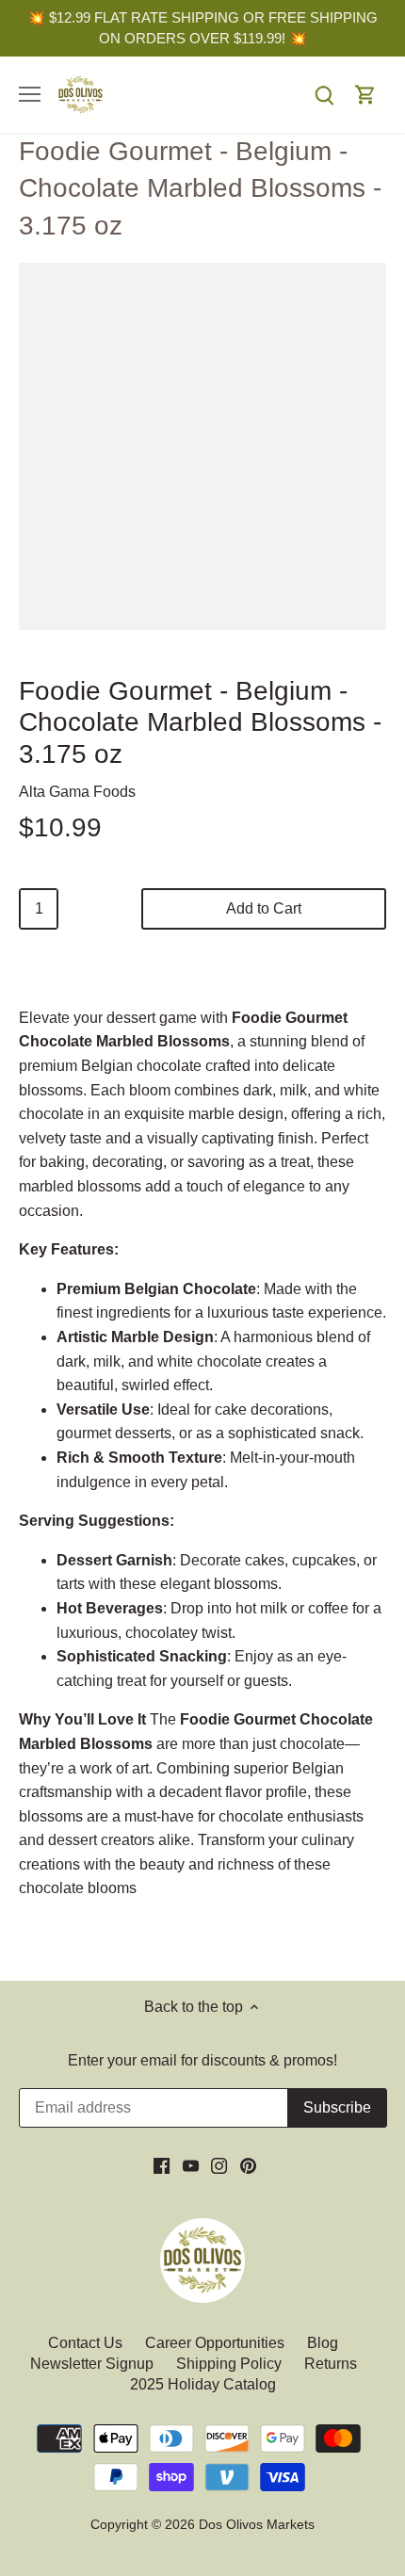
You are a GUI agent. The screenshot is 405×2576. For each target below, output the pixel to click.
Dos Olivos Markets (257, 2524)
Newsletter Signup (92, 2364)
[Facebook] (162, 2165)
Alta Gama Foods (77, 792)
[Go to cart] (365, 95)
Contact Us (87, 2343)
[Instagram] (219, 2165)
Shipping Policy (229, 2364)
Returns (331, 2364)
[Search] (324, 95)
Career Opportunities (215, 2343)
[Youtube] (191, 2165)
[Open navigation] (30, 94)
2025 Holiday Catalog (203, 2384)
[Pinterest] (248, 2165)
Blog (323, 2343)
